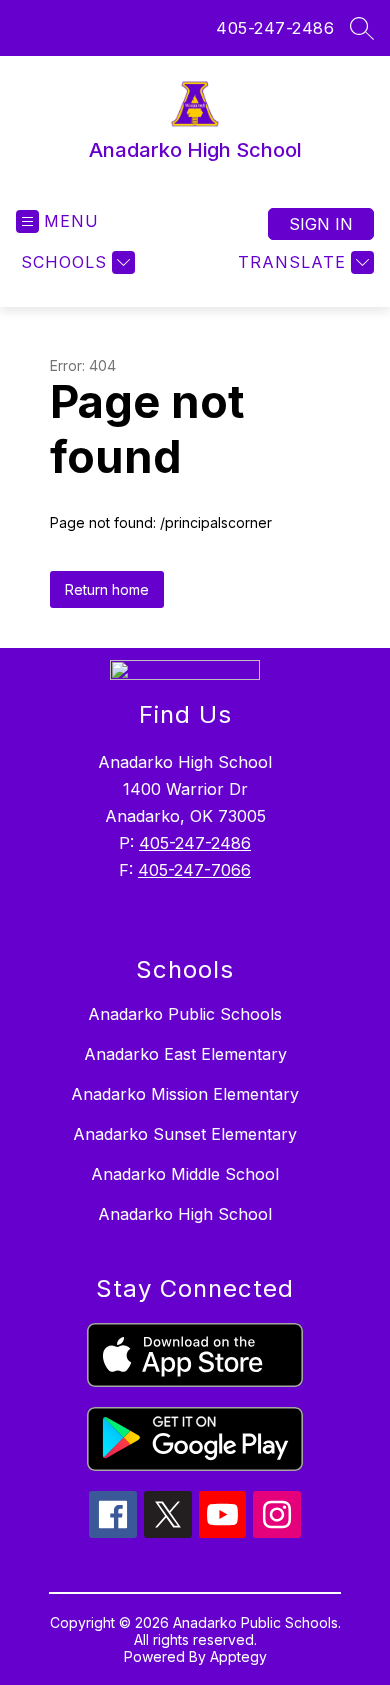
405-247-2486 (275, 28)
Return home (107, 589)
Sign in (321, 224)
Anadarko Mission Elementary (185, 1094)
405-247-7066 (194, 870)
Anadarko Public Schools (185, 1014)
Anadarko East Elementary (185, 1054)
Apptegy (238, 1656)
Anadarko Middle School (185, 1174)
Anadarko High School (185, 1214)
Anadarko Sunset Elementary (185, 1134)
